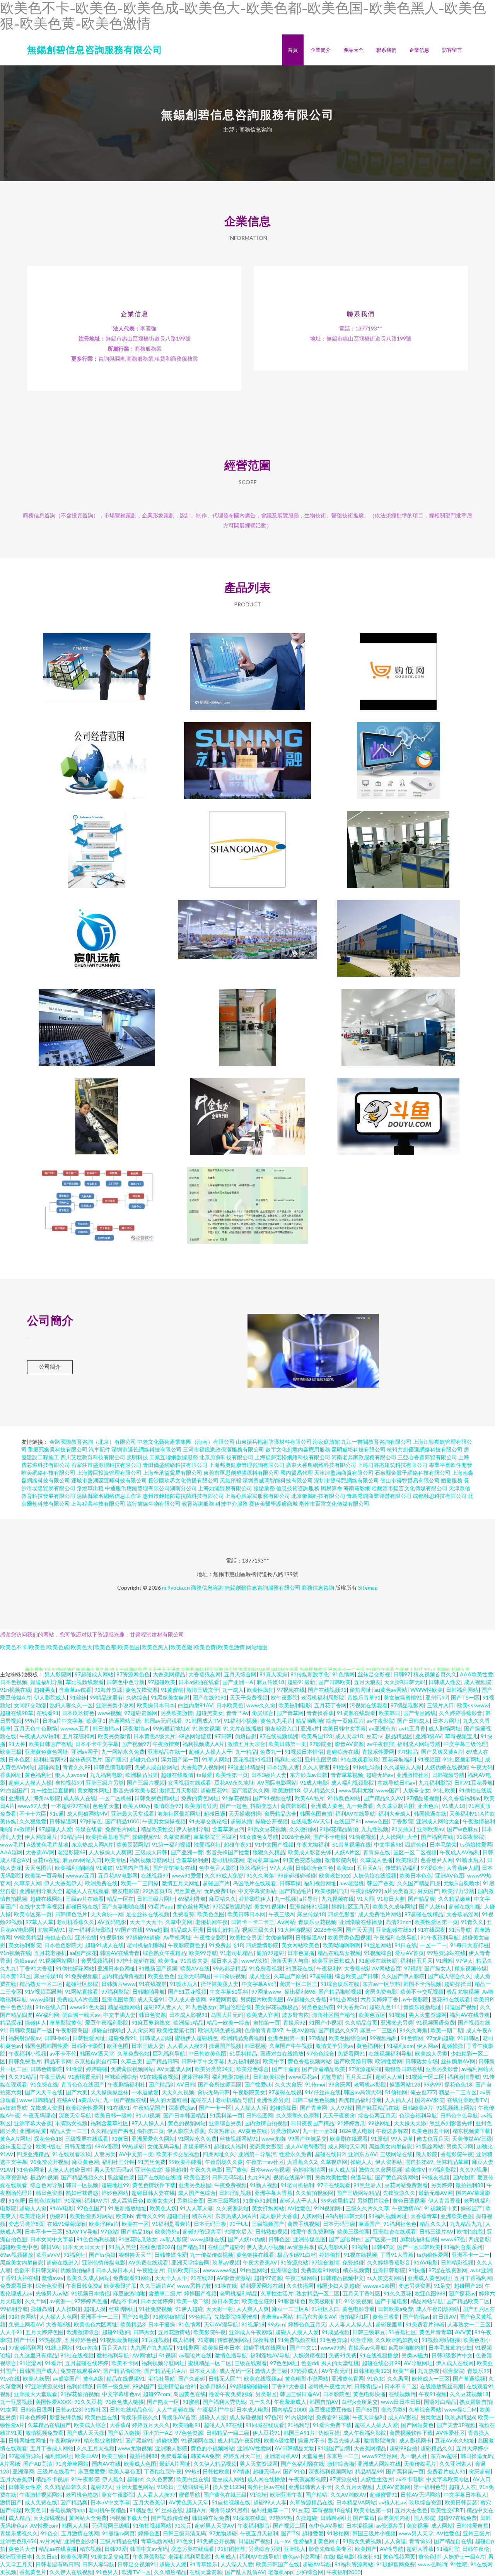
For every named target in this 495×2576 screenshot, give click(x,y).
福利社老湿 (288, 1759)
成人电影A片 (333, 2247)
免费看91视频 (333, 2417)
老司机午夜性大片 (329, 2386)
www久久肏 (261, 1705)
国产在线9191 (210, 1697)
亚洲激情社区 (413, 1775)
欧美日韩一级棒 (113, 2115)
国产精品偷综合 (122, 2371)
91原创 (379, 2139)
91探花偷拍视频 (80, 2394)
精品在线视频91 (126, 2378)
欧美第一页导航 (44, 1875)
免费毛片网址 (121, 1829)
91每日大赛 (391, 1899)
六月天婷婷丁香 (379, 1999)
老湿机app (281, 2572)
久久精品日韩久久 (66, 2487)
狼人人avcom (71, 1775)
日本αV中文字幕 (110, 2502)
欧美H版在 (48, 2146)
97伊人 (464, 1961)
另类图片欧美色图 (262, 1999)
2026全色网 (296, 1837)
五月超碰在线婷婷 (87, 2363)
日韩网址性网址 (27, 2440)
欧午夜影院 (284, 1697)
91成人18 (454, 1806)
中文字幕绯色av (121, 2394)
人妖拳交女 (416, 1790)
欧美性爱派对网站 (91, 2216)
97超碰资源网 (141, 1713)
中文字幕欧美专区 (448, 2479)
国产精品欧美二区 (468, 2301)
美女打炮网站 (268, 2208)
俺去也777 (423, 2092)
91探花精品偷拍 (339, 1829)
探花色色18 (458, 2084)
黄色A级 (93, 2378)
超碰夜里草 (389, 2324)
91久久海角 (260, 1875)
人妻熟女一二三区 (469, 2324)
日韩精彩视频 (457, 2262)
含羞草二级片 (165, 2293)
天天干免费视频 (249, 1697)
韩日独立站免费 (211, 2518)
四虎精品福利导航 (360, 2100)
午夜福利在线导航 (396, 1937)
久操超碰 (306, 2518)
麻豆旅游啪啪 (129, 2293)
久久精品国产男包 (112, 2131)
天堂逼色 (312, 2456)
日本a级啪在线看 (199, 1682)
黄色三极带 (386, 2317)
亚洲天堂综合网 (190, 2262)
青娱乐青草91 (364, 1697)
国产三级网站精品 (358, 2193)
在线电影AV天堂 (311, 1821)
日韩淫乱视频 (235, 2193)
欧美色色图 (211, 1914)
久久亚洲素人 (456, 2464)
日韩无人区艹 (225, 2378)
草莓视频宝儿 (461, 1736)
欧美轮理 (406, 1860)
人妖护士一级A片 (464, 2556)
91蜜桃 (191, 2402)
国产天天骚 (359, 1930)
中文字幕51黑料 (229, 1991)
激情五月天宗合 (246, 1744)
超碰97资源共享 (202, 2231)
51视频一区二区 (425, 2077)
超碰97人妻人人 (163, 2007)
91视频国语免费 (435, 2022)
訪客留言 (452, 50)
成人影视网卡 (415, 2440)
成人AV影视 (402, 2417)
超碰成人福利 (230, 2146)
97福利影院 (115, 1991)
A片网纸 (10, 2464)
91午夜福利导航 (440, 1937)
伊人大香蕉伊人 (63, 1883)
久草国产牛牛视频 (291, 2046)
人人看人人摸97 (186, 2046)
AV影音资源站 (234, 2278)
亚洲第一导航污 (257, 2154)
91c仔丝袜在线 (323, 2092)
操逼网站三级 (125, 1721)
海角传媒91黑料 (229, 2510)
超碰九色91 (144, 1759)
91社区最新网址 (463, 1759)
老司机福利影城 (146, 1945)
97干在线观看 (334, 2185)
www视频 (109, 1713)
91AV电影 (62, 2208)
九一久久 (260, 2402)
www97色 (453, 2239)
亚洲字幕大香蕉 (33, 2123)
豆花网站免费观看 (406, 2185)
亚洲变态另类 (397, 2022)
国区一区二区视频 (415, 1852)
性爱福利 (304, 2541)
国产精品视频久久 (83, 2177)
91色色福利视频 (96, 2239)
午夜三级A (281, 1914)
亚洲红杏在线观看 (394, 2231)
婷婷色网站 (115, 2193)
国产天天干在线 (44, 2092)
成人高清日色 (127, 2200)
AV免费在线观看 (148, 2262)
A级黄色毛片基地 (48, 1844)
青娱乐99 (478, 2371)
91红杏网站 (343, 1999)
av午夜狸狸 (381, 1744)
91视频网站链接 (441, 2340)
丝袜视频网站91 (239, 2139)
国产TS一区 (465, 1697)
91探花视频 (236, 1798)
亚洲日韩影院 (389, 2270)
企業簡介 (321, 50)
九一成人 (233, 1690)
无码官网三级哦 (111, 2526)
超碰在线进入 (63, 2262)
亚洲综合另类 (225, 2123)
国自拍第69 (419, 2162)
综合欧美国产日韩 (357, 1976)
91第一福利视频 (171, 1844)
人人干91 (11, 2332)
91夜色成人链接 (125, 2402)
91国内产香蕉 (133, 1868)
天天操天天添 (410, 2123)
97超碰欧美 (162, 1682)
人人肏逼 (395, 2541)
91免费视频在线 (297, 2340)
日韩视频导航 (448, 1775)
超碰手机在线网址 (265, 2347)
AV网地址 (144, 2355)
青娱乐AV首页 (179, 2417)
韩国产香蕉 (381, 1883)
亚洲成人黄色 (327, 1806)
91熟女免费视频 (362, 2541)
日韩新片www (119, 1984)
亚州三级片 (476, 2533)
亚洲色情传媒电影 (104, 2262)
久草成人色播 (376, 1860)
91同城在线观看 (265, 2425)
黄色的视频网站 (187, 2123)
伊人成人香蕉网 (187, 1999)
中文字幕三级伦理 (465, 1744)
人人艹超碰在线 (175, 2409)
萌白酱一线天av (81, 2015)
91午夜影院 (85, 2479)
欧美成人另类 (431, 2053)
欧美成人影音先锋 (310, 1852)
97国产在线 (129, 1930)
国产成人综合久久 (449, 1976)
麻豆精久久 (222, 1899)
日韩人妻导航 (98, 2564)
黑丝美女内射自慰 (391, 2146)
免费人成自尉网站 (156, 1767)
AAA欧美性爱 (476, 1674)
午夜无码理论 (39, 2115)
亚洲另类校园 (195, 2185)
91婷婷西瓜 (351, 2123)
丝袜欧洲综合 (121, 2077)
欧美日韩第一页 (287, 1744)
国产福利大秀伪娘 (224, 2402)
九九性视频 (375, 1829)
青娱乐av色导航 (367, 2347)
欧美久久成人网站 (88, 2278)
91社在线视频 (77, 2355)
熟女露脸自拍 (476, 2402)
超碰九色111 (385, 2007)
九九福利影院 (435, 1783)
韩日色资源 (152, 2015)
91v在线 (10, 2378)
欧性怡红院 (470, 2231)
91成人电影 (314, 1783)
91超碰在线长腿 (378, 1961)
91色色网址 (31, 2169)
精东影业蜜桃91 (103, 2440)
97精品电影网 (407, 1705)
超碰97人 (102, 2487)
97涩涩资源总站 (232, 1906)
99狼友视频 (435, 2177)
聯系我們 (386, 50)
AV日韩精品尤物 (294, 2448)
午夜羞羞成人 (290, 2402)
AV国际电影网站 (277, 1783)
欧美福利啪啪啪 (74, 1868)
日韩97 (402, 1674)
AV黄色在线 (253, 2131)
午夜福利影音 (254, 2526)
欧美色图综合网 (348, 2038)
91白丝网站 (254, 2270)
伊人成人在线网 (455, 2363)
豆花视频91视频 (252, 1759)
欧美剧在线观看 (349, 2139)
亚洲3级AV (429, 1736)
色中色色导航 (16, 2007)
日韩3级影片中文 (452, 2355)
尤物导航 (331, 2077)
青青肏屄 (420, 2541)
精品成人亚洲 (187, 1930)
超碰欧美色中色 (19, 2247)
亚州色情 (86, 1937)
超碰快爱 (167, 2440)
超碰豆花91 (214, 1790)
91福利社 (75, 2255)
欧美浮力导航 (458, 1891)
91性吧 (459, 2564)
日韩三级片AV (436, 2231)
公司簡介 (50, 1367)
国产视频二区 (289, 2526)
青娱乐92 (294, 2022)
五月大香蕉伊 (16, 2479)
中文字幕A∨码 (259, 1984)
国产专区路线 (420, 1713)
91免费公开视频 (49, 2162)
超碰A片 (196, 2510)
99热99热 (281, 2518)
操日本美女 (225, 2301)
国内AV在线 (106, 2464)
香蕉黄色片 (33, 2572)
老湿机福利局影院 (323, 1697)
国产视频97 (135, 1744)
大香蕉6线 (357, 1968)
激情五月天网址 (181, 1883)
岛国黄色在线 (189, 2394)
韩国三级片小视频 (374, 2533)
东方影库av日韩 (309, 1775)
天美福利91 (463, 1813)
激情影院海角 (380, 2440)
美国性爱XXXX (53, 2402)
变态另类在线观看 (193, 2549)
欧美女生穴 (160, 2200)
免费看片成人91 (446, 2471)
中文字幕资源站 (257, 1891)
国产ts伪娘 (102, 2255)
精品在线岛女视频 (339, 1953)
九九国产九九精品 (152, 2347)
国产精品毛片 (295, 1891)
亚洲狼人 (19, 1798)
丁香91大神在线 (19, 2278)
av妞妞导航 (14, 2108)
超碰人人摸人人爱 (297, 2332)
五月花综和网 (79, 1736)
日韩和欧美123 (372, 2371)
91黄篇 (104, 1868)
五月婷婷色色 (80, 2340)
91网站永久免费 (197, 2139)
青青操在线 (377, 1852)
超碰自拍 (178, 2216)
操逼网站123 (405, 2084)
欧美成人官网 (263, 2015)
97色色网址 (284, 2363)
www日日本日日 (401, 2402)
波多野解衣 (213, 2386)
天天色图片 (38, 1868)
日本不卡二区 (401, 2386)
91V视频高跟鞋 (43, 1991)
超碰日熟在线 (82, 1906)
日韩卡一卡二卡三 (253, 1922)
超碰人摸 (95, 2309)
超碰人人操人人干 (210, 1752)
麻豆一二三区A (378, 2030)
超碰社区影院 (82, 1984)
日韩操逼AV (310, 1937)
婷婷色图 (149, 2533)
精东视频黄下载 (471, 2131)
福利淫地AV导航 (270, 2355)
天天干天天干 (146, 1922)
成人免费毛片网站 (380, 1914)
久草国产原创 (290, 1976)
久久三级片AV (157, 2286)
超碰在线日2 (330, 2154)
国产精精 (316, 2495)
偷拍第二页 (150, 2131)
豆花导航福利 (398, 1759)
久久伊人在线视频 (71, 2572)
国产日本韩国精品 (185, 2115)
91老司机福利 (297, 2185)
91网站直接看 (82, 1991)
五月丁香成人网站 (52, 2448)
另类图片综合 (373, 2200)
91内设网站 (299, 2417)
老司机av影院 (370, 2084)
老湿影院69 (72, 1852)
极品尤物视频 (463, 1991)
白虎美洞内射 (394, 2518)
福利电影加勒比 (231, 2077)
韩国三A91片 (299, 2433)
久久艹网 (36, 2301)
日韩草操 (290, 1883)
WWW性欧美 (427, 1690)
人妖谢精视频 (309, 2355)
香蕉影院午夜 (457, 2154)
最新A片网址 (175, 2464)
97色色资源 (189, 2433)
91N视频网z (328, 2208)
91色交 (49, 2533)
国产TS (290, 2533)
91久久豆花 (398, 2293)
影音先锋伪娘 (66, 2417)
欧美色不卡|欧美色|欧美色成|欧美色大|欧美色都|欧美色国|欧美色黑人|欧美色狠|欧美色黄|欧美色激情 (122, 1647)
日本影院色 (336, 2394)
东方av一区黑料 (381, 1984)
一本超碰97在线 (70, 1806)
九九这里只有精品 (36, 2355)
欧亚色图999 (430, 2293)
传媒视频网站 (234, 2340)
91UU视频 (148, 2115)
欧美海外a (167, 2231)
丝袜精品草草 (452, 2162)
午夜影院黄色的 (187, 1945)
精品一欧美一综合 (228, 2022)
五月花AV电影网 (118, 1875)
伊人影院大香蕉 (186, 2131)
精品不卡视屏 (52, 2479)
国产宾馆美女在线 (174, 1868)
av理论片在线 (195, 2355)
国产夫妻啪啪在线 (123, 1906)
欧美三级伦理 (353, 2231)
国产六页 (77, 2092)
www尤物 (273, 2139)
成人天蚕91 (151, 1999)
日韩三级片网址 (156, 1899)
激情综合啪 (341, 2464)
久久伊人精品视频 (215, 2464)
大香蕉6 (119, 2425)
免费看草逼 (174, 2456)
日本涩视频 (360, 2526)
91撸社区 (96, 2409)
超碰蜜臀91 (384, 2495)
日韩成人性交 (445, 1682)
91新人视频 (264, 2185)
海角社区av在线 (266, 2487)
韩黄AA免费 (205, 2456)
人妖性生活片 (377, 2479)
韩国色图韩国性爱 (46, 2046)
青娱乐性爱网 (378, 1752)
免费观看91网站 (320, 2270)
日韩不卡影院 (87, 2046)
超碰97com (157, 2394)
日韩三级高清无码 (184, 2533)
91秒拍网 (338, 2533)
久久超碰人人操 (403, 1767)
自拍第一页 (266, 2022)
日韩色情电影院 (113, 1767)
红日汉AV (445, 2317)
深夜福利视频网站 (330, 2471)
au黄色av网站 (391, 1690)
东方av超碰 (444, 2456)
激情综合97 (167, 1806)
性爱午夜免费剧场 (312, 2231)
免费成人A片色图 (78, 1999)
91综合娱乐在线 (340, 1984)
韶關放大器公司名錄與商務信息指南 (97, 665)
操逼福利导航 (46, 1682)
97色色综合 (321, 2053)
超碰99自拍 (403, 2448)
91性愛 (74, 2069)
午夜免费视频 (230, 2185)
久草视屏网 (334, 2162)
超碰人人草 (389, 2077)
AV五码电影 (112, 1922)
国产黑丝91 (139, 2440)
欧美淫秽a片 (104, 2224)
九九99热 (259, 2177)
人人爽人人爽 (253, 2309)
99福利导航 (14, 2309)
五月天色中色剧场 (36, 1728)
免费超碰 (353, 2262)
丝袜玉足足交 (16, 2146)
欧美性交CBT (447, 2510)
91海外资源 (108, 1690)
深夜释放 (264, 2340)
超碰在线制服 (465, 1906)
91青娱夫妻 (194, 1961)
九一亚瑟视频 (16, 2402)
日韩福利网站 (462, 1690)
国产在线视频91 (327, 1690)
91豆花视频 (155, 2340)
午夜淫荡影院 (149, 2556)
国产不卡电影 (329, 1837)
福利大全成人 (394, 1813)
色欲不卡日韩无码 (36, 2270)
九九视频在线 (338, 1899)
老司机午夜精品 (108, 2510)
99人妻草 (402, 2139)
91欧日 (166, 2487)
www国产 (388, 1790)
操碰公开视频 (271, 1821)
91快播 (417, 2270)
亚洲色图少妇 (80, 2541)
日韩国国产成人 (38, 2371)
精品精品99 (369, 2471)
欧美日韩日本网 (246, 1914)
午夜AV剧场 (301, 2030)
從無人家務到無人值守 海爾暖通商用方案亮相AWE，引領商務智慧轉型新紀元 (97, 1021)
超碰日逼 (215, 1813)
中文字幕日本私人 (465, 2495)
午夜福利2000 (343, 2572)
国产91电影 (135, 2317)
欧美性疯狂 (260, 1690)
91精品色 (141, 2510)
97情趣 (241, 2471)
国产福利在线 (437, 1837)
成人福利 (183, 2340)
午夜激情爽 (166, 1744)
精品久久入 (433, 2224)
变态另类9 (393, 2409)
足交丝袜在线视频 (148, 1914)
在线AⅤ (66, 2100)
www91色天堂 (87, 2007)
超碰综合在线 (343, 1752)
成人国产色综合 (197, 2193)
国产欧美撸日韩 (353, 2061)
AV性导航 (392, 2549)
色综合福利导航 (418, 2115)
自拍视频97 (69, 1783)
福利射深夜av (25, 2038)
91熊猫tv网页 (119, 2533)
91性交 (341, 1767)
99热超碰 (133, 2146)
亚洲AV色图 (450, 1875)
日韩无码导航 (228, 2177)
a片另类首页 (399, 1891)
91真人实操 (273, 1674)
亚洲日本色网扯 (116, 1968)
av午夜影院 (381, 1721)
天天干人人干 (171, 2278)
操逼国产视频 (225, 2046)
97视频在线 (291, 1690)
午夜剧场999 (366, 1891)
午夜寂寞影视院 (307, 2479)
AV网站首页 (387, 1968)
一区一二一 (434, 1945)
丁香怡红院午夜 (163, 2471)
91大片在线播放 (242, 1728)
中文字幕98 (388, 1844)
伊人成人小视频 (265, 2247)
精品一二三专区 (458, 2092)
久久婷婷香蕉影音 (461, 1713)
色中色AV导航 (326, 2526)
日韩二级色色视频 (314, 2100)
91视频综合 (378, 1953)
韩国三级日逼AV (300, 2394)
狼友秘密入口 (281, 1728)
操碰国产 (471, 2208)
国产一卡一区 (215, 2108)
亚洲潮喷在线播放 (361, 1922)
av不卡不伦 (63, 2053)
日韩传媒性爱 (171, 2255)
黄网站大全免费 (88, 2518)
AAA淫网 (11, 1852)
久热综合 (137, 1697)
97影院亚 (321, 1744)
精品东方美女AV (316, 2317)
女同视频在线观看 (189, 1783)
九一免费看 (360, 1806)
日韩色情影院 (46, 2069)
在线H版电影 (339, 2556)
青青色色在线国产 (83, 2084)
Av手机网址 (177, 1937)
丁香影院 (402, 1821)
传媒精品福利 (401, 1868)
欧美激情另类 (201, 1806)
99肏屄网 (340, 2084)
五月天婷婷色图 (44, 2332)
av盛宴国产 (67, 2378)
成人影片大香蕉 (279, 2216)
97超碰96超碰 (143, 1937)
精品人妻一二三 (68, 2131)
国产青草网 (290, 1713)
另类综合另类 (265, 2549)
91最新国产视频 (158, 1968)
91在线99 (202, 2278)
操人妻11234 (229, 2487)
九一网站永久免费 (123, 1752)
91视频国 (429, 1759)
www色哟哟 (433, 2564)
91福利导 (299, 2425)
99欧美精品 (28, 1937)
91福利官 (448, 2549)
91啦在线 (226, 2286)
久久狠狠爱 (33, 1821)
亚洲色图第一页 (287, 2038)
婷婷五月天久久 (151, 2425)
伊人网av (428, 2046)
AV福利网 (47, 2015)
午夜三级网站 (301, 2278)
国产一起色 (234, 1806)
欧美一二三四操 (140, 1883)
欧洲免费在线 (101, 1883)
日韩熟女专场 (422, 2061)
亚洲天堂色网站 (135, 2487)
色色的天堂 (106, 1806)
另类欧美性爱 (331, 2177)
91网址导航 (367, 1767)
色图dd (309, 2363)
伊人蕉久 (113, 2479)
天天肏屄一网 (107, 1914)
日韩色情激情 (45, 2200)
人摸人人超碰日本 (69, 2169)
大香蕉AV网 (40, 1852)
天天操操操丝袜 (109, 2092)
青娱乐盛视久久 (140, 2417)
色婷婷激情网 (309, 2169)
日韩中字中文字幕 (203, 2061)
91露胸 (206, 2340)
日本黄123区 (15, 1976)
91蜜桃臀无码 (85, 2077)
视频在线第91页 (292, 2177)
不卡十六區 (33, 1813)
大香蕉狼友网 (205, 1674)
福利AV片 (96, 2200)
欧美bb (345, 1868)
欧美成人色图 (140, 2464)
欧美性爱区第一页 (436, 1922)
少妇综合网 (310, 2572)
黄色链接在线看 (255, 2255)
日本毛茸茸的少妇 (450, 2347)
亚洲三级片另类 (105, 1783)
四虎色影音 (341, 1914)
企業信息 (419, 50)
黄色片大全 (22, 2549)
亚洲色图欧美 (118, 1999)
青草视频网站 (157, 2541)
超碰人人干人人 (299, 2200)
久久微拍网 (303, 1829)
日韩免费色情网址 (156, 1798)
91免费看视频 (266, 1968)
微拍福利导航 (113, 2355)
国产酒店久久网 (250, 1790)
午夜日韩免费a (83, 2286)
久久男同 (398, 2378)
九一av (282, 2541)
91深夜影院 (470, 1837)
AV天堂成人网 (174, 2069)
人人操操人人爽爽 (110, 1852)
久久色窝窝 (160, 2479)
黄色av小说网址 (301, 2556)
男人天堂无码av (113, 2169)
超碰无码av (380, 1775)
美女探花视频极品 (277, 2007)
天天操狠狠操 (245, 1813)
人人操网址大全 (399, 1837)
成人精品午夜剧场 (239, 2440)
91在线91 (118, 2108)
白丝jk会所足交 (360, 2402)
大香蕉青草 (424, 2216)
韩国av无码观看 (163, 1721)
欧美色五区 (372, 2015)
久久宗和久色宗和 (298, 2115)
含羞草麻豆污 (228, 1829)
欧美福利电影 (295, 1705)
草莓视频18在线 (331, 2510)
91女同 (9, 2409)
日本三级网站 (223, 2200)
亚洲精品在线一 (167, 1752)
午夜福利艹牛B (215, 2409)
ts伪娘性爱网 (476, 1844)
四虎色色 (416, 1844)
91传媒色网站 (344, 1798)
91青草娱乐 (203, 2564)
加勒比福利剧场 (419, 2239)
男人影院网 (58, 1674)
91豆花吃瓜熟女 (138, 2239)
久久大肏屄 (288, 2084)
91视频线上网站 (456, 2108)
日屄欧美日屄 (183, 2270)
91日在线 (406, 1945)
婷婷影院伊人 (255, 1899)
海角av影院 (47, 1798)
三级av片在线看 (85, 1899)
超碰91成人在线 (104, 1945)
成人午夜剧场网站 (438, 2309)
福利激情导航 (464, 2077)
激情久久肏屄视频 (381, 2169)
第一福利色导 (430, 2487)
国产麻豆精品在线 (377, 2108)
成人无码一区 (236, 2371)
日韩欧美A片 (418, 2108)
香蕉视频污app (67, 2510)
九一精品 (246, 1752)
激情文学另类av (335, 2046)
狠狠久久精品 (269, 1852)
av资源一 (60, 2301)
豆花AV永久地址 (234, 1783)
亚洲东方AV (363, 2154)
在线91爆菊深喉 (67, 2224)
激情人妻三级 (271, 2371)
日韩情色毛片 (71, 1914)
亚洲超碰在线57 (395, 1930)
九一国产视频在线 (125, 2100)
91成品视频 (336, 2332)
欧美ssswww (473, 1705)
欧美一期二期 (447, 2030)
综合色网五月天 (377, 2115)
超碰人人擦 (173, 2564)
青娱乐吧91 (197, 2146)
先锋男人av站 (52, 2293)
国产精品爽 (422, 1899)
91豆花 (300, 2510)
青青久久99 (77, 1767)
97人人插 (281, 1868)
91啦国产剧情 (334, 2448)
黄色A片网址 (15, 2139)
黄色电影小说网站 (307, 2378)
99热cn (276, 2324)
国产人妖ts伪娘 (247, 2239)
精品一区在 (120, 1899)
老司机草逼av (263, 1860)
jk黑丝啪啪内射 (407, 2347)
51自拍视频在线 (231, 2502)
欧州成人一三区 (431, 2378)
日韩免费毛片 (25, 2061)
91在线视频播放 (379, 2355)
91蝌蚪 (444, 1961)
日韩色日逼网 (36, 2409)
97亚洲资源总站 (44, 2386)
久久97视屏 (473, 2169)
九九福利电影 (106, 1775)
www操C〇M (460, 2409)
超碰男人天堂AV (214, 2526)
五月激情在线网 (80, 2533)
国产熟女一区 (163, 2402)
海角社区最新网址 (179, 1813)
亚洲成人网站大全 (438, 1821)
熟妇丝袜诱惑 (82, 2193)
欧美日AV (87, 2456)
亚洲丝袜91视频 (309, 1906)
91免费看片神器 (425, 2324)
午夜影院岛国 (72, 2030)
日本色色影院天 (63, 1945)
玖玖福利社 (253, 1868)
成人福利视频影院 (353, 1783)
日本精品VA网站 (356, 2502)
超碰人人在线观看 (87, 1891)
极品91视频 (44, 2177)
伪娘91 (58, 2216)
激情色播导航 (231, 2355)
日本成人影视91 (188, 2015)
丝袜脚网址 (122, 2309)
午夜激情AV (407, 2208)
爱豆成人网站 (228, 2479)
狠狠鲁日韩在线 (404, 2069)
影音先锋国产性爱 (228, 1852)
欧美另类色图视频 (349, 1937)
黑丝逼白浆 (121, 2177)
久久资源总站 (232, 2208)
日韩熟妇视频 (271, 2231)
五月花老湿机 (50, 1953)
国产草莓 (364, 2518)
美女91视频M (270, 1906)
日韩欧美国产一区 (31, 2030)
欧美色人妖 (163, 2208)
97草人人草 (39, 1922)
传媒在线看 (89, 1829)
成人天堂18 (349, 1736)
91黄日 (120, 2139)
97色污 (273, 2417)
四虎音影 (479, 2239)
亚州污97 (437, 1697)
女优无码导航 (164, 2146)
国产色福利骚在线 (302, 2464)
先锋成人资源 (46, 2108)
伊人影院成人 (50, 1697)
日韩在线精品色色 (131, 2409)
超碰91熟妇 (116, 2332)
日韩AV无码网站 (421, 2495)
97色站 (109, 2231)
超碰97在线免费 (457, 2518)
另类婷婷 (442, 2185)
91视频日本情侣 (304, 1752)
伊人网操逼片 (41, 1837)
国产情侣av (416, 2317)
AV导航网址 (418, 2363)
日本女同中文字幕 (52, 2239)
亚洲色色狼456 (18, 2541)
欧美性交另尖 (246, 1937)
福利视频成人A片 (203, 1744)
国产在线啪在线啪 (159, 2177)
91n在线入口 (51, 2007)
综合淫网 (361, 2340)
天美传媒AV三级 (472, 2139)
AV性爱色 (299, 2208)
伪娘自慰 (246, 1736)
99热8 (192, 2471)
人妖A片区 (347, 1852)
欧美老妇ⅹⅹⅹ (335, 1875)
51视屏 (167, 2355)
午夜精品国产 (149, 2108)
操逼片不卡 (311, 2440)
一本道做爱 (145, 2092)
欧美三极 (11, 1752)
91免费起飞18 (226, 1945)
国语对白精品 (440, 2402)
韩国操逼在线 (430, 1813)
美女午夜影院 (118, 2495)
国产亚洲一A (238, 1682)
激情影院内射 (341, 1860)
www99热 (333, 2347)
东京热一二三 (343, 2456)
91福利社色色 (400, 2224)
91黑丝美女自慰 (170, 1697)
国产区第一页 (381, 2239)
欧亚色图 (118, 2046)
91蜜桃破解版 (169, 2317)
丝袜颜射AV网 (458, 2061)
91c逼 (57, 1813)
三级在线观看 (251, 2363)
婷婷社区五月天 (350, 1906)
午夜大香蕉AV (260, 2262)
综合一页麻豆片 (345, 1721)
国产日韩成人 (413, 1721)
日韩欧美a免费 (395, 2309)
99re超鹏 (157, 1930)
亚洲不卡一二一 (471, 2255)
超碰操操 (452, 2046)
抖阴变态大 (264, 1806)
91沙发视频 (358, 2301)
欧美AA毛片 (309, 1798)
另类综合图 (190, 2200)
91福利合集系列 (463, 2247)
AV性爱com (44, 2526)
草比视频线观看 (85, 1682)
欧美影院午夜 (210, 2332)
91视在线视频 (360, 2255)
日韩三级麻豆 (369, 2332)
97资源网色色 (133, 1674)
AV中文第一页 (136, 2154)
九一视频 (285, 1899)
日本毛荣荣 (443, 1844)
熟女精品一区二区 (318, 2293)
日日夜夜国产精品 (312, 2123)
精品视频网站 (124, 2007)
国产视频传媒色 (170, 2518)
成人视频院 (478, 1682)
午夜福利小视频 (27, 2053)
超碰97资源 (268, 2278)
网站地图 (257, 1647)
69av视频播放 (17, 2255)
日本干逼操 (162, 2324)
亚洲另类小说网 (115, 1705)
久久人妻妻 (316, 1767)
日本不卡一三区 (44, 2231)
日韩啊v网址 (335, 2518)
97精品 (317, 2038)
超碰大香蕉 (420, 2549)
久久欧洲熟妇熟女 (397, 2340)
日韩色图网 (259, 2115)
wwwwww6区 (220, 2270)
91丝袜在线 (169, 2510)
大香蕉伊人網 (463, 1868)
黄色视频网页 (399, 2556)
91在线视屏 (153, 1984)
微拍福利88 (469, 2185)
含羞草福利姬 (192, 1860)
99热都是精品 (229, 1968)
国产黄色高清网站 (397, 2177)
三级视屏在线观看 (87, 2139)
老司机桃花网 (228, 1860)
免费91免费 (343, 2355)
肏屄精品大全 (280, 1813)
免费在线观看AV (80, 2371)
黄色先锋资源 (142, 1690)
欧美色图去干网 (430, 2131)
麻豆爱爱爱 (92, 2471)
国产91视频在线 (272, 1798)
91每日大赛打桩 (469, 1945)
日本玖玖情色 (78, 1713)
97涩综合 (432, 1868)
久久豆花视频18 (469, 2394)
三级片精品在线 (119, 2541)
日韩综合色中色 (314, 1868)
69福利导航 (192, 1899)
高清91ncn (399, 1922)
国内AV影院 (429, 2100)
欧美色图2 (196, 2177)
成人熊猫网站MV (87, 1813)
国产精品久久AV (383, 1798)
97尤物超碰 (223, 2533)
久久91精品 (22, 2077)
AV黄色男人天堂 (189, 2502)
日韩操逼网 (63, 1821)
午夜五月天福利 (259, 2533)
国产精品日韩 (162, 2061)
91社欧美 (444, 1790)
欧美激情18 (286, 1790)
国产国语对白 (345, 2239)
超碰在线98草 (17, 1713)
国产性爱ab (258, 2084)
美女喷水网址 (94, 1790)
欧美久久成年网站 (394, 1906)
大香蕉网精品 (169, 1674)
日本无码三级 (339, 2224)
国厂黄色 (236, 2169)
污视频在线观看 (369, 1705)
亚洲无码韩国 (194, 1976)
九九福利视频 (244, 2061)
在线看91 (48, 1713)
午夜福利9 (329, 1968)
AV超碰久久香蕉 (306, 1999)
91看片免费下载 (332, 2425)
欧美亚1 (96, 1721)
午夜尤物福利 (313, 1844)
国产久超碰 (192, 2378)
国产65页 (367, 2409)
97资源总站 (343, 2479)
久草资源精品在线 (311, 2502)
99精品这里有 (106, 1697)
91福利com (400, 2046)
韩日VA (50, 2247)
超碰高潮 (49, 1767)
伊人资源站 (389, 2162)
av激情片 (25, 1829)
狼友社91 (369, 2556)
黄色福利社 (38, 1775)
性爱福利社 (207, 1844)
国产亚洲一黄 (187, 1852)
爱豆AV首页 (409, 1953)
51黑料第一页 (226, 2115)
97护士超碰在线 (136, 1961)
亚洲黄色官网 (348, 2378)
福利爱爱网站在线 (262, 2286)
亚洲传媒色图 (309, 2239)
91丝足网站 (377, 1945)
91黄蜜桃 (172, 1690)
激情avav (53, 2278)
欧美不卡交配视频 (422, 1991)
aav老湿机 (352, 1883)
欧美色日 (36, 2510)
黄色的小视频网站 (212, 2448)
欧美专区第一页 (33, 1914)
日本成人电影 (253, 2409)
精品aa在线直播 (58, 2549)
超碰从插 (241, 1821)
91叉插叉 (403, 1829)
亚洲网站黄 (33, 2131)
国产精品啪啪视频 (340, 1991)
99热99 (432, 2084)
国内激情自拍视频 (266, 2123)
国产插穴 (116, 1759)
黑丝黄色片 (188, 1891)
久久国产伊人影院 (403, 1976)
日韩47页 (383, 2247)
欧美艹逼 (404, 2371)
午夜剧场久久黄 (224, 2162)
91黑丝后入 (367, 2185)
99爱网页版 (223, 1999)
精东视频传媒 (471, 1968)
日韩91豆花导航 (473, 1783)
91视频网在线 (198, 2440)
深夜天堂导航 (75, 2115)
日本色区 (19, 1759)
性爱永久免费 (295, 2154)
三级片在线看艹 (56, 2471)
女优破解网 (279, 1937)
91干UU (239, 2224)
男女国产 (428, 1891)
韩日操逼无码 (477, 2456)
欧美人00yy (137, 1806)
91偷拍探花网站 (75, 1968)
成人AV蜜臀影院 (305, 2146)
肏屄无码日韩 (213, 2092)
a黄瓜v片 (89, 2100)
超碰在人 (201, 2100)
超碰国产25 (468, 2286)
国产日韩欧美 (335, 1682)
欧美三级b (114, 2456)
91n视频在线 (15, 1690)
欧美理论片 (33, 2216)
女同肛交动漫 (30, 1705)
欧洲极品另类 (142, 1775)
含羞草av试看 (75, 1690)
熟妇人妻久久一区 (71, 1705)
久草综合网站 (425, 2409)
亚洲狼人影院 (171, 2448)
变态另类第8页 (26, 2224)
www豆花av (303, 2077)
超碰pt (135, 2479)
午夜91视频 (433, 2394)
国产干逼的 (285, 2069)
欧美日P (483, 1999)
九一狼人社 (414, 2456)
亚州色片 (428, 1806)
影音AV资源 (349, 1744)
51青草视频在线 (352, 1844)
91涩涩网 (31, 2363)
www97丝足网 (380, 2456)
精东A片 (202, 2216)
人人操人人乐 (251, 2108)
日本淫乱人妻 (283, 1767)
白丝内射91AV (195, 1705)
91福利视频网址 (388, 2216)
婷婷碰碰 (97, 2069)
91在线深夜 (432, 1930)
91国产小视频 (325, 2022)
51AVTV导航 (82, 2231)
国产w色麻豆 (463, 1829)
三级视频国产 (268, 2224)
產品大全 (353, 50)
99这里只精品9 (246, 1767)
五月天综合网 (240, 1674)
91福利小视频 (241, 1721)
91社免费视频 (155, 2309)
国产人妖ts (432, 1906)
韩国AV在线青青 (120, 1953)
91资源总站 (294, 2262)
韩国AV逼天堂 (97, 2053)
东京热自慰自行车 (96, 2061)
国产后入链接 (124, 2433)
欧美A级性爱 (279, 2440)
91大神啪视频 (294, 1930)
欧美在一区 (135, 2224)
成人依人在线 (80, 1798)
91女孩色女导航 (259, 1837)
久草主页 (131, 2061)
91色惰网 (343, 1674)
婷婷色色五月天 (307, 2324)
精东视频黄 (356, 2270)
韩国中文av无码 (149, 2549)
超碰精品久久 (437, 2448)
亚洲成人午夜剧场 (251, 2332)
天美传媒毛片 (420, 2464)
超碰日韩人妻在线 (153, 2193)
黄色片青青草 (435, 2332)
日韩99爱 (116, 2549)
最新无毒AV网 (436, 2193)
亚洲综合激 (284, 2270)
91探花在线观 (249, 2518)
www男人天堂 (416, 2533)
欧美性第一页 (232, 1775)
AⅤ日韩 (186, 2084)
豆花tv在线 (46, 1860)
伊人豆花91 (266, 2433)
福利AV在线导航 (355, 1813)
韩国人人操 (75, 2526)
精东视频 (90, 2549)
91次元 (183, 2526)
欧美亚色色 (161, 1976)
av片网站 (50, 2541)
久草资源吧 (177, 1837)
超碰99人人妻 (270, 2502)
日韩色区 (279, 2239)
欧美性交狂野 (258, 2301)
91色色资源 (333, 2340)
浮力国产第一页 (180, 1759)
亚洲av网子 (85, 1752)
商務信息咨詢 (207, 1588)
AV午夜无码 (336, 2371)
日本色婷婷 (33, 2417)
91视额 (360, 2247)
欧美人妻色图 (125, 2471)
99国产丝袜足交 (307, 2139)
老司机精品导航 (234, 2100)
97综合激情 (325, 2262)
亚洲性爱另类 (273, 2100)
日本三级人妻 (148, 2046)
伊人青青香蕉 (444, 2200)
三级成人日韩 (151, 1852)
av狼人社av (393, 2502)
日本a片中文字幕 (63, 1721)
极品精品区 (399, 1736)
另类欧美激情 (177, 1713)
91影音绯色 (292, 2301)
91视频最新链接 (119, 2340)
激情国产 (11, 2502)
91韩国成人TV (203, 1721)
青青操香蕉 (320, 1713)
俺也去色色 (58, 1937)
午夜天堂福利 (369, 2417)
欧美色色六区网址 (96, 2324)
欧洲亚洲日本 (16, 2556)
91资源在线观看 (356, 1713)
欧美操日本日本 (156, 1705)
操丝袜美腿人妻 (220, 1984)
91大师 (365, 1899)
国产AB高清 (38, 2464)
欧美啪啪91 (187, 2425)
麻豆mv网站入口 (82, 1860)
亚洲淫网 (23, 2471)
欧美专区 (116, 1860)
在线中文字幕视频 (41, 1906)
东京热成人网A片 (92, 1844)
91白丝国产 (14, 1790)
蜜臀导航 (189, 2495)
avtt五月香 (412, 1728)
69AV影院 (107, 2146)
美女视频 (417, 2526)
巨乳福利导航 (169, 2053)
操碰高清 (42, 2309)
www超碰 (42, 1999)
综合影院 (453, 2371)
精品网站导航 (427, 2301)
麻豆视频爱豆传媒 (331, 2409)
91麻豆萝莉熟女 (151, 2022)
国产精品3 (161, 2084)
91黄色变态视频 (302, 1860)
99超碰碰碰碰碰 (297, 1875)
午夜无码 (482, 1767)
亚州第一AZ (158, 2433)
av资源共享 (301, 2247)
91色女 (376, 2378)
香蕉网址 (11, 1775)
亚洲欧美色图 (457, 2216)
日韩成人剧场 (155, 2038)
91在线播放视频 (159, 2077)
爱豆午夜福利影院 (107, 2022)
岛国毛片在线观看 (254, 1883)
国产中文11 (304, 2347)
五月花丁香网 (330, 1705)
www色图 (376, 1821)
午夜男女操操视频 (164, 1821)
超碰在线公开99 (381, 2363)
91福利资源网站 (354, 2564)
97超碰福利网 (25, 2347)
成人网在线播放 (266, 2479)
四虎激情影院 (262, 1945)
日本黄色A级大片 (154, 1736)
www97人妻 (33, 1806)
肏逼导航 (361, 2177)
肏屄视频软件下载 (411, 2433)
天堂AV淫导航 (221, 2324)
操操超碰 (176, 2169)
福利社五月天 (416, 1961)
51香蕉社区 (402, 2332)
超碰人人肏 (33, 2208)
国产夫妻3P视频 (456, 2425)
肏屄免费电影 (381, 1991)
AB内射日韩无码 (346, 2216)
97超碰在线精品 (424, 1914)
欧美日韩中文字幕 (344, 1728)
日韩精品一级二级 (228, 2433)
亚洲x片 (310, 1728)
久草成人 (225, 2556)
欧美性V (415, 2169)
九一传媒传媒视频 (212, 2255)
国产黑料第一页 (405, 2471)
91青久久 (472, 1922)
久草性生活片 (277, 2293)
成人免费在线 (41, 2502)
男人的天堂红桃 (169, 2100)
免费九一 (271, 1752)
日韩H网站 (57, 2038)
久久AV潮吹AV (348, 2495)
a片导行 (309, 1899)
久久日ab (47, 2556)
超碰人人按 (213, 2417)
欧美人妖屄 (36, 2378)
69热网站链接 (195, 1736)
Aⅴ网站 (286, 1922)
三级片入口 (440, 1705)
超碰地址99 (115, 2185)
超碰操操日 (458, 1984)
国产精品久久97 (338, 2030)
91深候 (73, 2200)
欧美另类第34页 (214, 2069)
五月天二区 (359, 2077)
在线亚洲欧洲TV (467, 2100)
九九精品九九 (466, 2224)
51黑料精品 (243, 2053)
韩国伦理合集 (236, 2007)
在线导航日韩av (396, 1783)
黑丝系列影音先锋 (451, 2123)
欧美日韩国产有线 (50, 1744)
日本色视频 (14, 1682)
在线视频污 (402, 2394)
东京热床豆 (222, 2131)
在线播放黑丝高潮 (442, 2386)
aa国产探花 (83, 1953)
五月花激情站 (174, 2332)
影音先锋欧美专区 (135, 1790)
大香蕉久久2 (302, 2162)
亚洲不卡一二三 (99, 2317)
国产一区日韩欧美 (419, 2247)
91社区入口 (325, 2309)
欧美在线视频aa (263, 2378)
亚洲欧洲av (430, 1829)
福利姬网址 (58, 2456)
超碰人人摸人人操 (30, 1783)
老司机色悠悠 (82, 2495)
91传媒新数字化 (310, 1674)
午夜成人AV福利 (39, 1736)
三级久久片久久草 (367, 2208)
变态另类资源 (415, 2286)
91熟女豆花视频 (267, 1829)
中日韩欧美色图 (207, 2053)
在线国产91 (348, 1821)
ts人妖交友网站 (386, 2278)
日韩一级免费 (113, 2386)
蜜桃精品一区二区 (210, 2363)
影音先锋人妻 (344, 2440)
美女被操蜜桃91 (403, 1697)
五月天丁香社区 (362, 2293)
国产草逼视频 (469, 2378)
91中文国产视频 (274, 1844)
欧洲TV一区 (136, 2572)
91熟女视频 (206, 1728)
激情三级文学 (203, 1690)
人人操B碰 (68, 2309)
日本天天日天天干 (84, 2247)
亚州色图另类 (321, 1759)
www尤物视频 (135, 2448)
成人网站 (442, 2526)
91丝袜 (78, 1697)
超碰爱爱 (313, 2533)
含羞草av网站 (277, 2317)
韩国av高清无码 (363, 2092)
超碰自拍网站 (108, 2030)
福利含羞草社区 (109, 2123)
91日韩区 (468, 2038)
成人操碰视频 (246, 2417)
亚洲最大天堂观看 (133, 1813)
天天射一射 (220, 2309)
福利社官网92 (50, 1759)
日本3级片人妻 (269, 1775)
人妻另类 (105, 2154)
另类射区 (266, 2394)
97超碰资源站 (25, 2456)
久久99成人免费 (224, 1875)
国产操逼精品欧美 (324, 2069)
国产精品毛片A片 (165, 2371)
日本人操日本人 (115, 2270)
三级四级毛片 (193, 2487)
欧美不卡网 (125, 2363)
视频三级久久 (258, 1930)
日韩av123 (68, 2409)
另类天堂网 (460, 2146)
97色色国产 (91, 2208)
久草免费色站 (133, 2053)
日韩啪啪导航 (148, 1991)
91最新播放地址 (127, 2208)
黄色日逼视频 (409, 2200)
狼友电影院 (126, 1891)
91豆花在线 (299, 1968)
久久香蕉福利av (462, 1798)
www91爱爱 (187, 1875)
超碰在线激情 (177, 1775)
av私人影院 (174, 2239)
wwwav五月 (75, 1728)
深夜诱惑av (182, 2108)
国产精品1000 (122, 1821)
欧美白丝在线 (101, 2417)
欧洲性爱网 (389, 2061)
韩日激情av (106, 1728)
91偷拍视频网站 (152, 2526)
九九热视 (428, 2371)
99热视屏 (50, 2340)
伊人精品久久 (319, 1790)
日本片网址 (446, 1721)
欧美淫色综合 (253, 2069)
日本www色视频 (270, 2169)
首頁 (293, 50)
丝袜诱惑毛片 (86, 1759)
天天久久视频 (178, 2092)
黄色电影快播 (369, 2394)
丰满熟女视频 (71, 2123)
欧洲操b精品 (188, 2022)
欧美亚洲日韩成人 (334, 1961)
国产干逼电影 (391, 2301)
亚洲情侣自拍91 (177, 2386)
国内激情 (463, 2177)
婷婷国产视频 (200, 2293)
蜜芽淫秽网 (195, 2077)
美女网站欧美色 (300, 1945)
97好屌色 (91, 1821)
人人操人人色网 (58, 2317)
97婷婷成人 (304, 2371)
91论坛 (258, 2495)
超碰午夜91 (238, 1844)
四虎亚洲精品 (33, 2154)
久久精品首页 (361, 2022)
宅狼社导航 (162, 2378)
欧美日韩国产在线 (278, 2564)
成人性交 (260, 1976)
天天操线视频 (49, 2518)
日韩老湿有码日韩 (57, 2564)
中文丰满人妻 (119, 2015)
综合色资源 (49, 2286)
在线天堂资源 (206, 2572)
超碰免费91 (122, 2038)
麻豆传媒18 (270, 1682)
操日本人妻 (225, 1961)
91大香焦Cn (352, 2007)
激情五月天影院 (178, 1790)
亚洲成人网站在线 (379, 2464)
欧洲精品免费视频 (243, 2038)
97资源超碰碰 (365, 2069)
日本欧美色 (230, 1705)
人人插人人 (398, 2100)
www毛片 (12, 1844)
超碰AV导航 (317, 2564)
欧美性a (168, 1961)
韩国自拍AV (324, 2402)
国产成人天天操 (85, 2433)
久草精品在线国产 (49, 2425)
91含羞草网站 (72, 2464)
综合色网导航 (46, 2185)
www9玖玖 (255, 1961)
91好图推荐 (231, 2549)
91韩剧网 (188, 2347)
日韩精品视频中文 (342, 2278)
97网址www (266, 1991)
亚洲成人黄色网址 (429, 2278)
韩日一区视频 (82, 2185)
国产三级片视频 (146, 1783)
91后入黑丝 (123, 2247)
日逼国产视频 (461, 2007)
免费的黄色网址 (200, 1798)
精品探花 (11, 2022)
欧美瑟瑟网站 (133, 1844)
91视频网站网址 (58, 1961)
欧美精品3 (133, 2324)
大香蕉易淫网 (463, 1914)
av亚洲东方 (382, 1728)
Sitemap (368, 1588)
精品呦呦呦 (309, 1721)
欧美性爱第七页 (176, 2030)
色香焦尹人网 (437, 1860)
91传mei (315, 2084)
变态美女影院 (266, 2146)
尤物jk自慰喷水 (462, 1883)
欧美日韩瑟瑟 (461, 2502)
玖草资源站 (14, 2177)
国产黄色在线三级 (225, 2495)
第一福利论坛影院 (90, 1930)
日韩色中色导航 (126, 1682)
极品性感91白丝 (297, 2255)
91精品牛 (72, 1837)
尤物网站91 (51, 1930)
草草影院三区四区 (215, 1837)
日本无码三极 (210, 2224)
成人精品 (19, 2518)
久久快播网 (300, 2286)
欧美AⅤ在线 (195, 1968)
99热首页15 (157, 1891)
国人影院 (424, 2518)
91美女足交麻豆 (110, 2556)
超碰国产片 (216, 1883)
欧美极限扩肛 (331, 1891)
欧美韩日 (389, 1713)
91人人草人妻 (196, 2208)
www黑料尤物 (356, 1790)
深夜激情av (136, 1728)
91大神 (17, 1744)
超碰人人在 (463, 2487)
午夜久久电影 (206, 2169)
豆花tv (374, 1736)
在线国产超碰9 (225, 2247)
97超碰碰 (321, 1976)
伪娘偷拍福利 (77, 2270)
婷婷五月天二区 (242, 2456)
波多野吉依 (295, 2015)
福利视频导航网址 (151, 1860)
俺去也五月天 (433, 2139)
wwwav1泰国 (379, 2286)
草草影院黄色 (66, 2022)
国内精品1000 (289, 2409)
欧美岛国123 (317, 1736)
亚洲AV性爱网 (254, 2448)
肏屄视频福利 (97, 1961)
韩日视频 (255, 2046)
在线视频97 (155, 1875)
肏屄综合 (263, 1713)
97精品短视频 (423, 1798)
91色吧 (17, 2200)
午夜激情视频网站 (41, 2495)
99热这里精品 (337, 2200)
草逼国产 (369, 2224)
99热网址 (379, 2123)
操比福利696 (300, 1991)
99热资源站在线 (446, 1953)
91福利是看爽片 (171, 2224)
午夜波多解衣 (392, 2131)
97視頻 (413, 1968)
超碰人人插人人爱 (376, 2425)
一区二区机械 (115, 1798)
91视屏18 (111, 1937)
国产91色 (294, 2471)
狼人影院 (427, 2154)
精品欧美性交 (157, 1829)
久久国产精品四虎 (419, 1883)
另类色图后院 (317, 2007)
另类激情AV (285, 2131)
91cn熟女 (87, 2347)
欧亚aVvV (48, 2255)
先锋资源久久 (399, 2193)
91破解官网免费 (396, 2564)
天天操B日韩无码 (405, 1682)
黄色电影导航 (358, 2309)
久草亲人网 (27, 1883)
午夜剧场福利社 (126, 2084)
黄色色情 (429, 2556)
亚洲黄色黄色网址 (46, 1752)
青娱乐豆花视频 (317, 1922)
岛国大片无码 (227, 2015)
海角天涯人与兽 (290, 1961)
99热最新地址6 (171, 1728)
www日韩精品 (37, 2100)
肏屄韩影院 (294, 1806)
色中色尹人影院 (218, 1868)
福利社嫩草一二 (270, 2510)
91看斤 (53, 2363)
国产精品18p (137, 2231)
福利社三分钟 (118, 2162)
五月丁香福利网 (473, 2278)
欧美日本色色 (416, 1875)
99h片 (32, 1721)
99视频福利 (384, 2038)
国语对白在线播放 (282, 2053)
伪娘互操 (329, 2433)
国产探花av (462, 2293)
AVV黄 (463, 2332)
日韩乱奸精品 (223, 1930)
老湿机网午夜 (212, 1922)
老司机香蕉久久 (75, 1922)
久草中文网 (179, 1922)
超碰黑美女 (210, 1713)
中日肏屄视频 (230, 1976)
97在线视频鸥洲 (279, 1736)
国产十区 (25, 2340)
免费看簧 (183, 1914)
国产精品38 (191, 2247)
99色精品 (200, 2317)
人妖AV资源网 (393, 2487)
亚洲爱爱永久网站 (153, 2139)
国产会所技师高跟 (220, 2084)
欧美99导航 (203, 1953)
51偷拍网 (396, 2092)
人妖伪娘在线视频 (446, 1767)
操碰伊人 (36, 2022)
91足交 (442, 2286)
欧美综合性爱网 (85, 2108)
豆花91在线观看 (451, 1999)
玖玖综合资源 (425, 2502)
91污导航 (460, 1930)
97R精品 (408, 1752)
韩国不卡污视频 (422, 1984)
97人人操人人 (148, 2123)
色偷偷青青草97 (264, 2030)
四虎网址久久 (219, 2154)
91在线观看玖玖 (360, 1759)
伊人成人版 (342, 2169)
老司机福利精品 (239, 2293)
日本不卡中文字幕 (97, 1744)
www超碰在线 (207, 2239)
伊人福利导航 (193, 1829)
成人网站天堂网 (347, 2146)
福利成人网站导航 (419, 1744)
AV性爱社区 (450, 2433)
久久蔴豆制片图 (395, 1806)
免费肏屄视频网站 (132, 2069)
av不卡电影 (410, 2479)
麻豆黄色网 (85, 2162)
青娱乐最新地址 (422, 2007)
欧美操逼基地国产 (108, 1837)
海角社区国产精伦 (334, 2015)
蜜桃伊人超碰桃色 (196, 2038)
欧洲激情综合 (83, 2332)
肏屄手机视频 (304, 2224)
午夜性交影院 (210, 1937)
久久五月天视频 (96, 2448)
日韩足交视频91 (137, 2564)
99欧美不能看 (185, 2162)
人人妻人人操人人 (351, 2324)
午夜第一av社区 (265, 2162)
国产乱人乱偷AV (245, 2572)
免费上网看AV (26, 2324)
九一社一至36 (319, 2131)
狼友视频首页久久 (435, 1674)
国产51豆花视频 (187, 1991)
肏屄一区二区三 (299, 1984)
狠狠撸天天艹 (135, 2255)
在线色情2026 (157, 2247)
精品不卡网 (58, 2061)
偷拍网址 (360, 1690)
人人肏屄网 (140, 2030)
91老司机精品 (237, 1953)
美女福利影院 (25, 1945)
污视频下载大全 (129, 2518)
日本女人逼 (203, 2371)
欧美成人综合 (90, 2425)
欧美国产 (366, 2549)
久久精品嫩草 (454, 1899)
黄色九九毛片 (277, 1721)
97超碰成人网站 (94, 1674)
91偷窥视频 (363, 1837)
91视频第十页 (441, 2208)
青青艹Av (237, 1713)
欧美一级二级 (193, 2301)
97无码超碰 (440, 2038)
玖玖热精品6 (460, 2417)
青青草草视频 (347, 1775)
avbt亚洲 (481, 2270)
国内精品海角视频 (123, 1976)
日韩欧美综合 (269, 2077)
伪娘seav (25, 1961)
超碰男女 (45, 1690)
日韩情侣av (368, 2386)
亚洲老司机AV (281, 2456)
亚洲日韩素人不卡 (310, 2487)
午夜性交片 (150, 2270)
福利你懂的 (80, 2386)
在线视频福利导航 (390, 2053)
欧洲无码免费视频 (220, 2030)
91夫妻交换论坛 (208, 1821)
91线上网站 (59, 2347)
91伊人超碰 (189, 2309)
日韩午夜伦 (476, 2549)
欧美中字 (274, 2061)
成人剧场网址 (445, 1728)
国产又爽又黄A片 (442, 1752)
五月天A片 (369, 1868)
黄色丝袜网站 (193, 1906)
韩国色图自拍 (316, 1813)
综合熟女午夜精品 (164, 1953)
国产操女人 (438, 1968)
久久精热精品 (170, 2572)
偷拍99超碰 (270, 1953)
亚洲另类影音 (442, 2069)
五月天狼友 (367, 1682)
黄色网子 (329, 2541)
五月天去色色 (411, 2510)
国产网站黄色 (417, 2425)
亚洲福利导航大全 (41, 1891)
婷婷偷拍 (330, 2255)
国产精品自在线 (453, 2541)
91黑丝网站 (429, 2146)
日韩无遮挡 (78, 2146)
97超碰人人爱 (55, 1829)
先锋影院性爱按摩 (236, 2317)
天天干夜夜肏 (339, 2115)
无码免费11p (220, 1891)
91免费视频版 (82, 1976)
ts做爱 (204, 1775)
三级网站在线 (396, 2154)
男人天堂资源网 (428, 2015)
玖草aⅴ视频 (226, 2262)
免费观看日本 (16, 2286)
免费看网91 (352, 2053)
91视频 (397, 2015)
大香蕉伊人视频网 (203, 1767)
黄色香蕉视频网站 (309, 2061)
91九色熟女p (201, 2007)
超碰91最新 (301, 1682)
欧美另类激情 (114, 1736)
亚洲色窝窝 (148, 2169)
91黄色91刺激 (259, 2200)
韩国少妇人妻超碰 (338, 2286)
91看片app (161, 1906)
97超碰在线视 (285, 2092)
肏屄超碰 (480, 2471)
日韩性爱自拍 (472, 2526)
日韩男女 (144, 2332)
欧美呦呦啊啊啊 (341, 1945)
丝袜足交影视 (374, 1674)
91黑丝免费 (152, 2162)
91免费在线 (44, 2084)
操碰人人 (361, 2162)
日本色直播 (301, 1953)
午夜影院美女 (249, 2092)
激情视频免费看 (44, 2433)
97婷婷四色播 (91, 2301)
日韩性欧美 (216, 2471)
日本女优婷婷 (157, 2301)
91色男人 (107, 2572)
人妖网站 (312, 2216)
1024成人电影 (356, 2131)
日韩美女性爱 (25, 2487)
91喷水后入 (470, 1860)
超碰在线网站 (46, 1899)
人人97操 (341, 2108)
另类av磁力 (415, 2355)
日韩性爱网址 (89, 2038)
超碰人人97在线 (223, 2425)
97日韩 (223, 1736)
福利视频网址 (320, 1883)
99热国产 (143, 2386)
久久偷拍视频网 (314, 2193)
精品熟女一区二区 (41, 1984)
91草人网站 (216, 1759)
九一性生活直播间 (53, 1790)
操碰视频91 (146, 1837)
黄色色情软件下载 (154, 2185)
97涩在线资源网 (448, 2270)
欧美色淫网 (74, 2556)
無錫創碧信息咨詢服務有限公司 (95, 49)
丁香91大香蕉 (36, 1968)
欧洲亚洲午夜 (286, 2495)
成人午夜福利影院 (365, 2433)
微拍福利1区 (354, 2317)
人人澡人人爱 (237, 2564)
